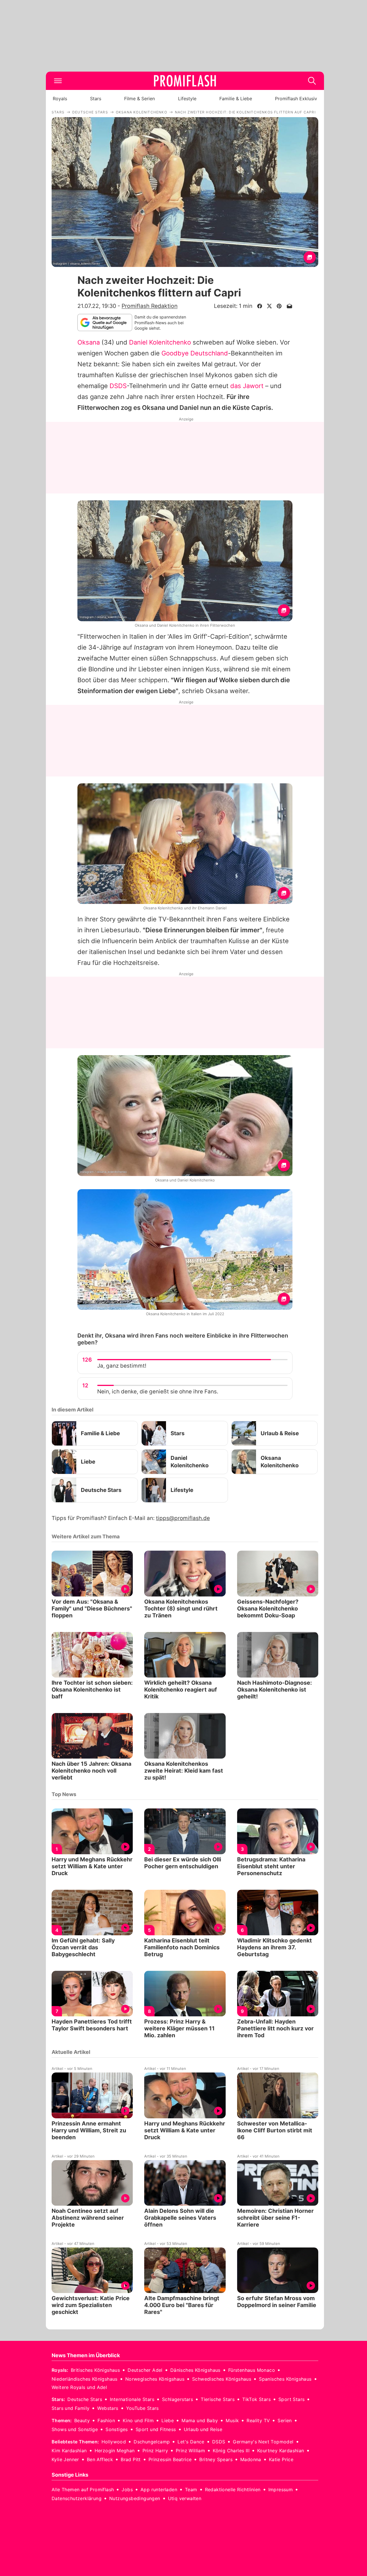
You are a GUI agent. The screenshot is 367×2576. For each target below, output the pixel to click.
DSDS (118, 386)
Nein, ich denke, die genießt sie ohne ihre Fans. (158, 1392)
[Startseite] (185, 81)
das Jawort (247, 386)
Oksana (89, 342)
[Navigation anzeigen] (58, 81)
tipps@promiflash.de (183, 1518)
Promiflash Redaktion (150, 306)
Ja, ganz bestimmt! (122, 1366)
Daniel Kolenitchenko (160, 342)
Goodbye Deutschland (195, 353)
